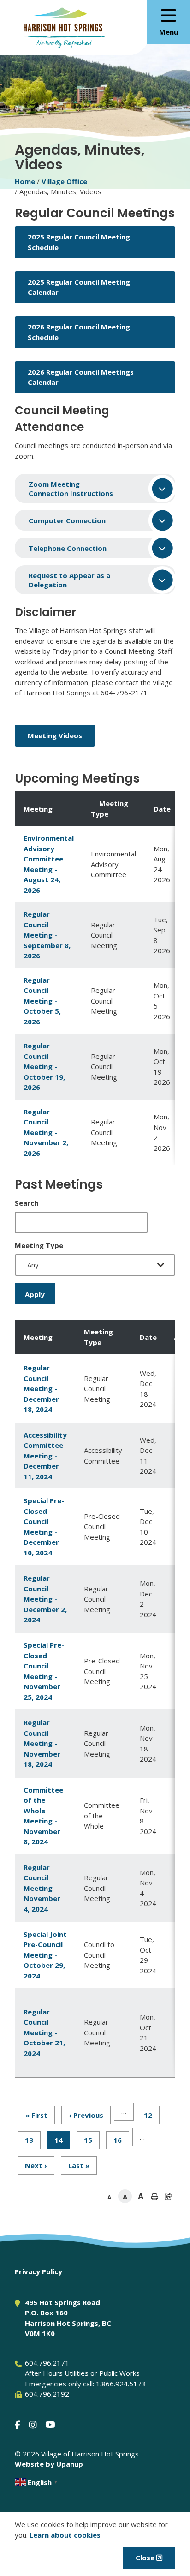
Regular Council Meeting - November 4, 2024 (42, 1888)
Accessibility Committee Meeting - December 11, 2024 (45, 1456)
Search (27, 1203)
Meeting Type (39, 1245)
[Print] (154, 2197)
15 (92, 2140)
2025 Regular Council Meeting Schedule (79, 242)
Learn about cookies (65, 2535)
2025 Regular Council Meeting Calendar (79, 287)
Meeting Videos (55, 735)
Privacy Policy (39, 2271)
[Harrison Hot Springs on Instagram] (33, 2424)
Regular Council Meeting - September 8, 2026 (47, 935)
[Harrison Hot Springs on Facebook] (18, 2424)
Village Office (64, 181)
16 (121, 2140)
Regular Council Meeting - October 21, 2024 (44, 2032)
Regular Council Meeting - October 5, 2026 (42, 1001)
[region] (95, 978)
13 (33, 2140)
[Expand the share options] (168, 2197)
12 (152, 2115)
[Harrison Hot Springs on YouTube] (50, 2424)
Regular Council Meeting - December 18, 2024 (41, 1388)
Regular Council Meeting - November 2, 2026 (46, 1132)
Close (145, 2558)
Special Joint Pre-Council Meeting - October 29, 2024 (45, 1955)
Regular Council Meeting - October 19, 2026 (44, 1066)
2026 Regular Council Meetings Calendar (81, 377)
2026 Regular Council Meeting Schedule (79, 332)
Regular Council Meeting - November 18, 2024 (42, 1743)
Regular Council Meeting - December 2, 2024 (45, 1599)
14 (62, 2142)
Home (25, 181)
